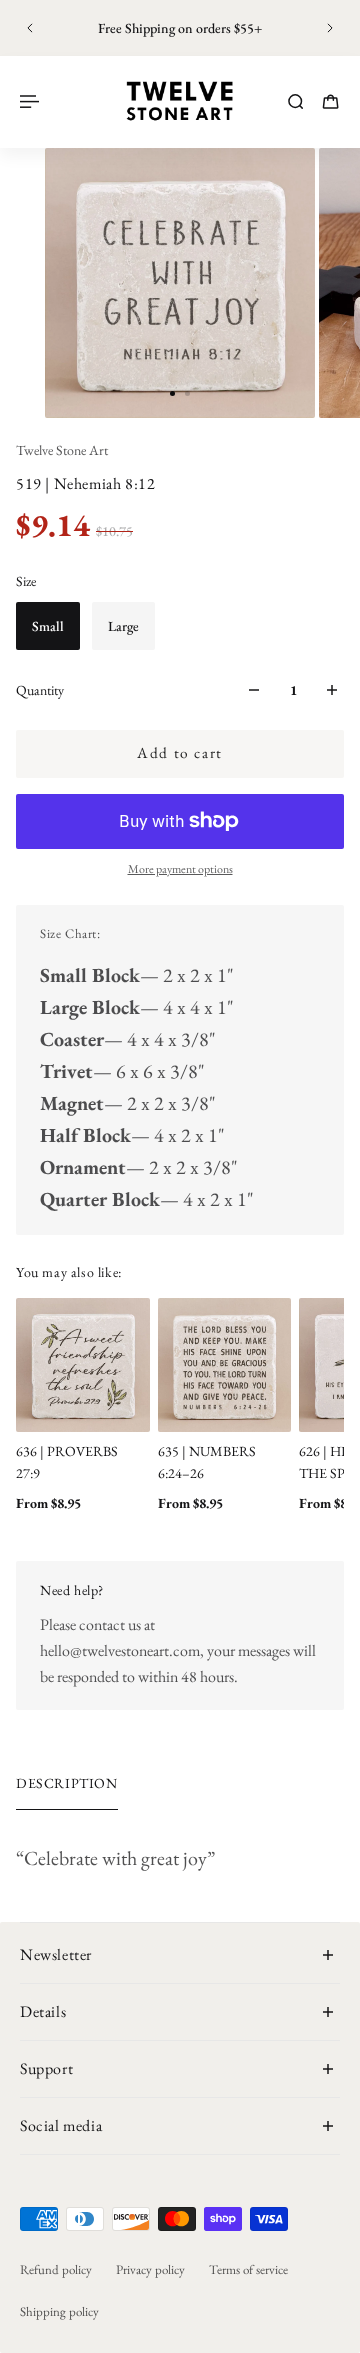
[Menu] (32, 101)
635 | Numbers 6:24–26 (207, 1461)
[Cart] (330, 101)
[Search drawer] (295, 101)
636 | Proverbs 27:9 (67, 1461)
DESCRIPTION (67, 1783)
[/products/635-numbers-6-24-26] (225, 1365)
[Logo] (180, 101)
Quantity (40, 690)
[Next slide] (330, 28)
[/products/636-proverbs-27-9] (83, 1365)
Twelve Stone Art (62, 450)
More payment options (180, 869)
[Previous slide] (30, 28)
